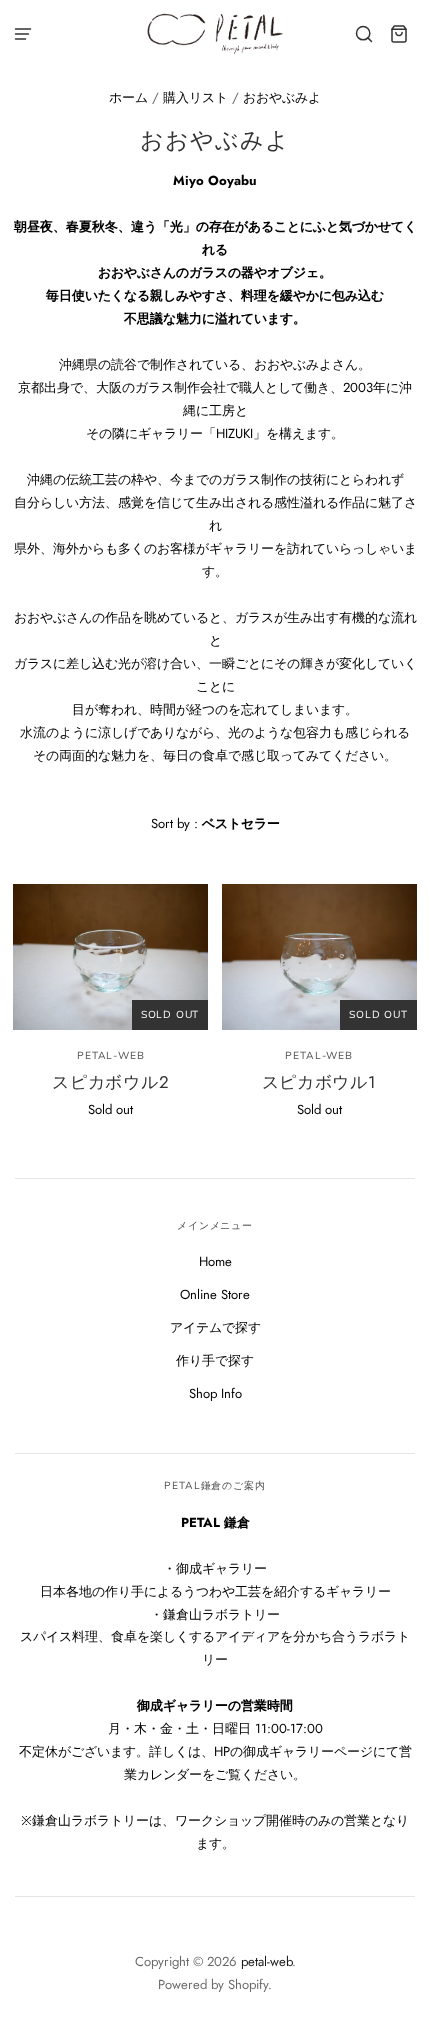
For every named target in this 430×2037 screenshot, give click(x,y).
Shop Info (215, 1393)
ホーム (128, 97)
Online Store (215, 1294)
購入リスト (195, 97)
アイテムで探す (215, 1327)
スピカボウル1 (319, 1082)
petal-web (110, 1055)
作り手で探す (215, 1360)
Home (215, 1261)
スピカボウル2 (110, 1082)
